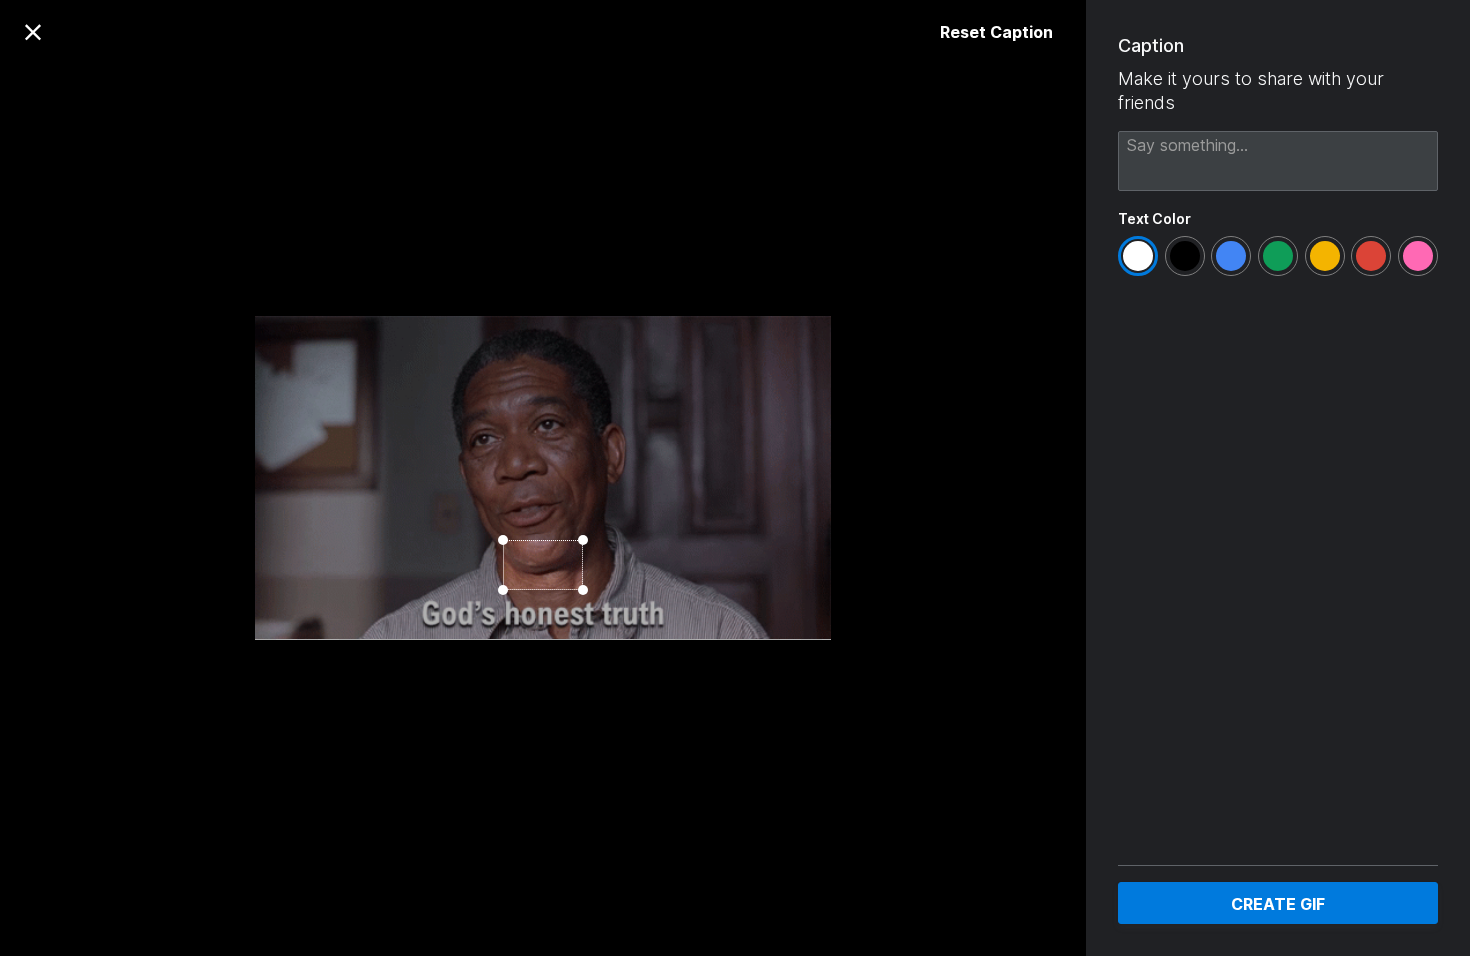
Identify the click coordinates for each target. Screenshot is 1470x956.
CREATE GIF (1278, 904)
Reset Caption (996, 32)
